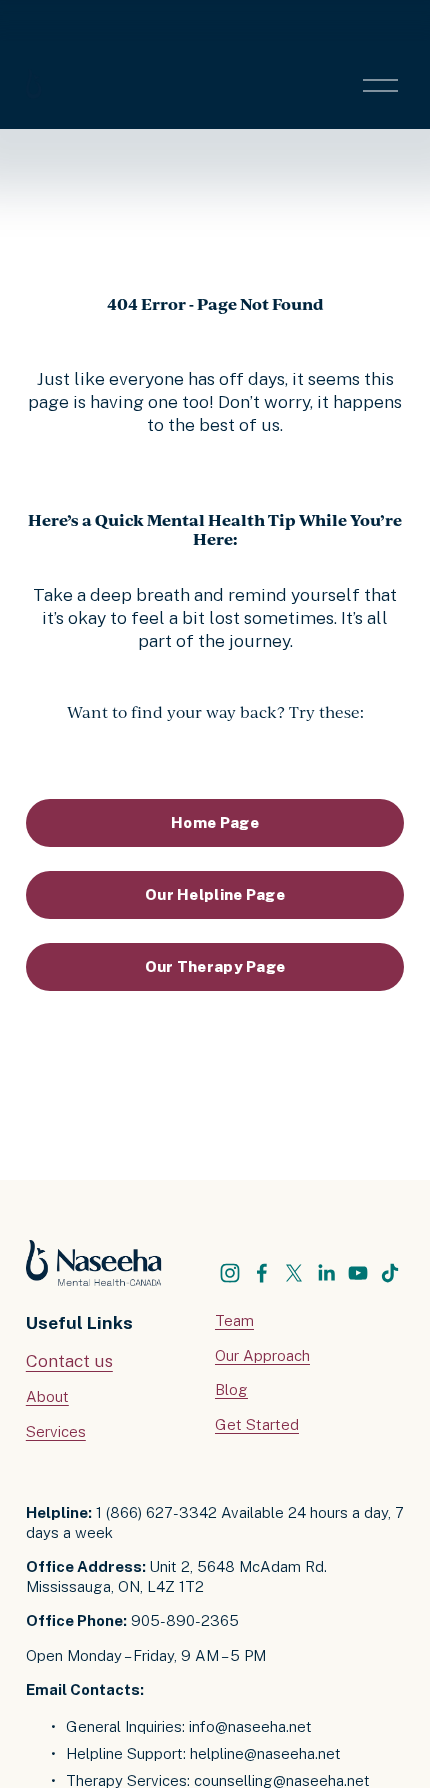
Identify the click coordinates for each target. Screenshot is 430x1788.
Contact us (69, 1360)
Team (234, 1320)
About (47, 1396)
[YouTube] (358, 1273)
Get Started (257, 1424)
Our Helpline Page (215, 894)
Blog (231, 1389)
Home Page (215, 822)
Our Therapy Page (215, 966)
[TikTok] (390, 1273)
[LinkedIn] (326, 1273)
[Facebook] (262, 1273)
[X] (294, 1273)
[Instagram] (230, 1273)
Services (56, 1431)
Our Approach (262, 1355)
